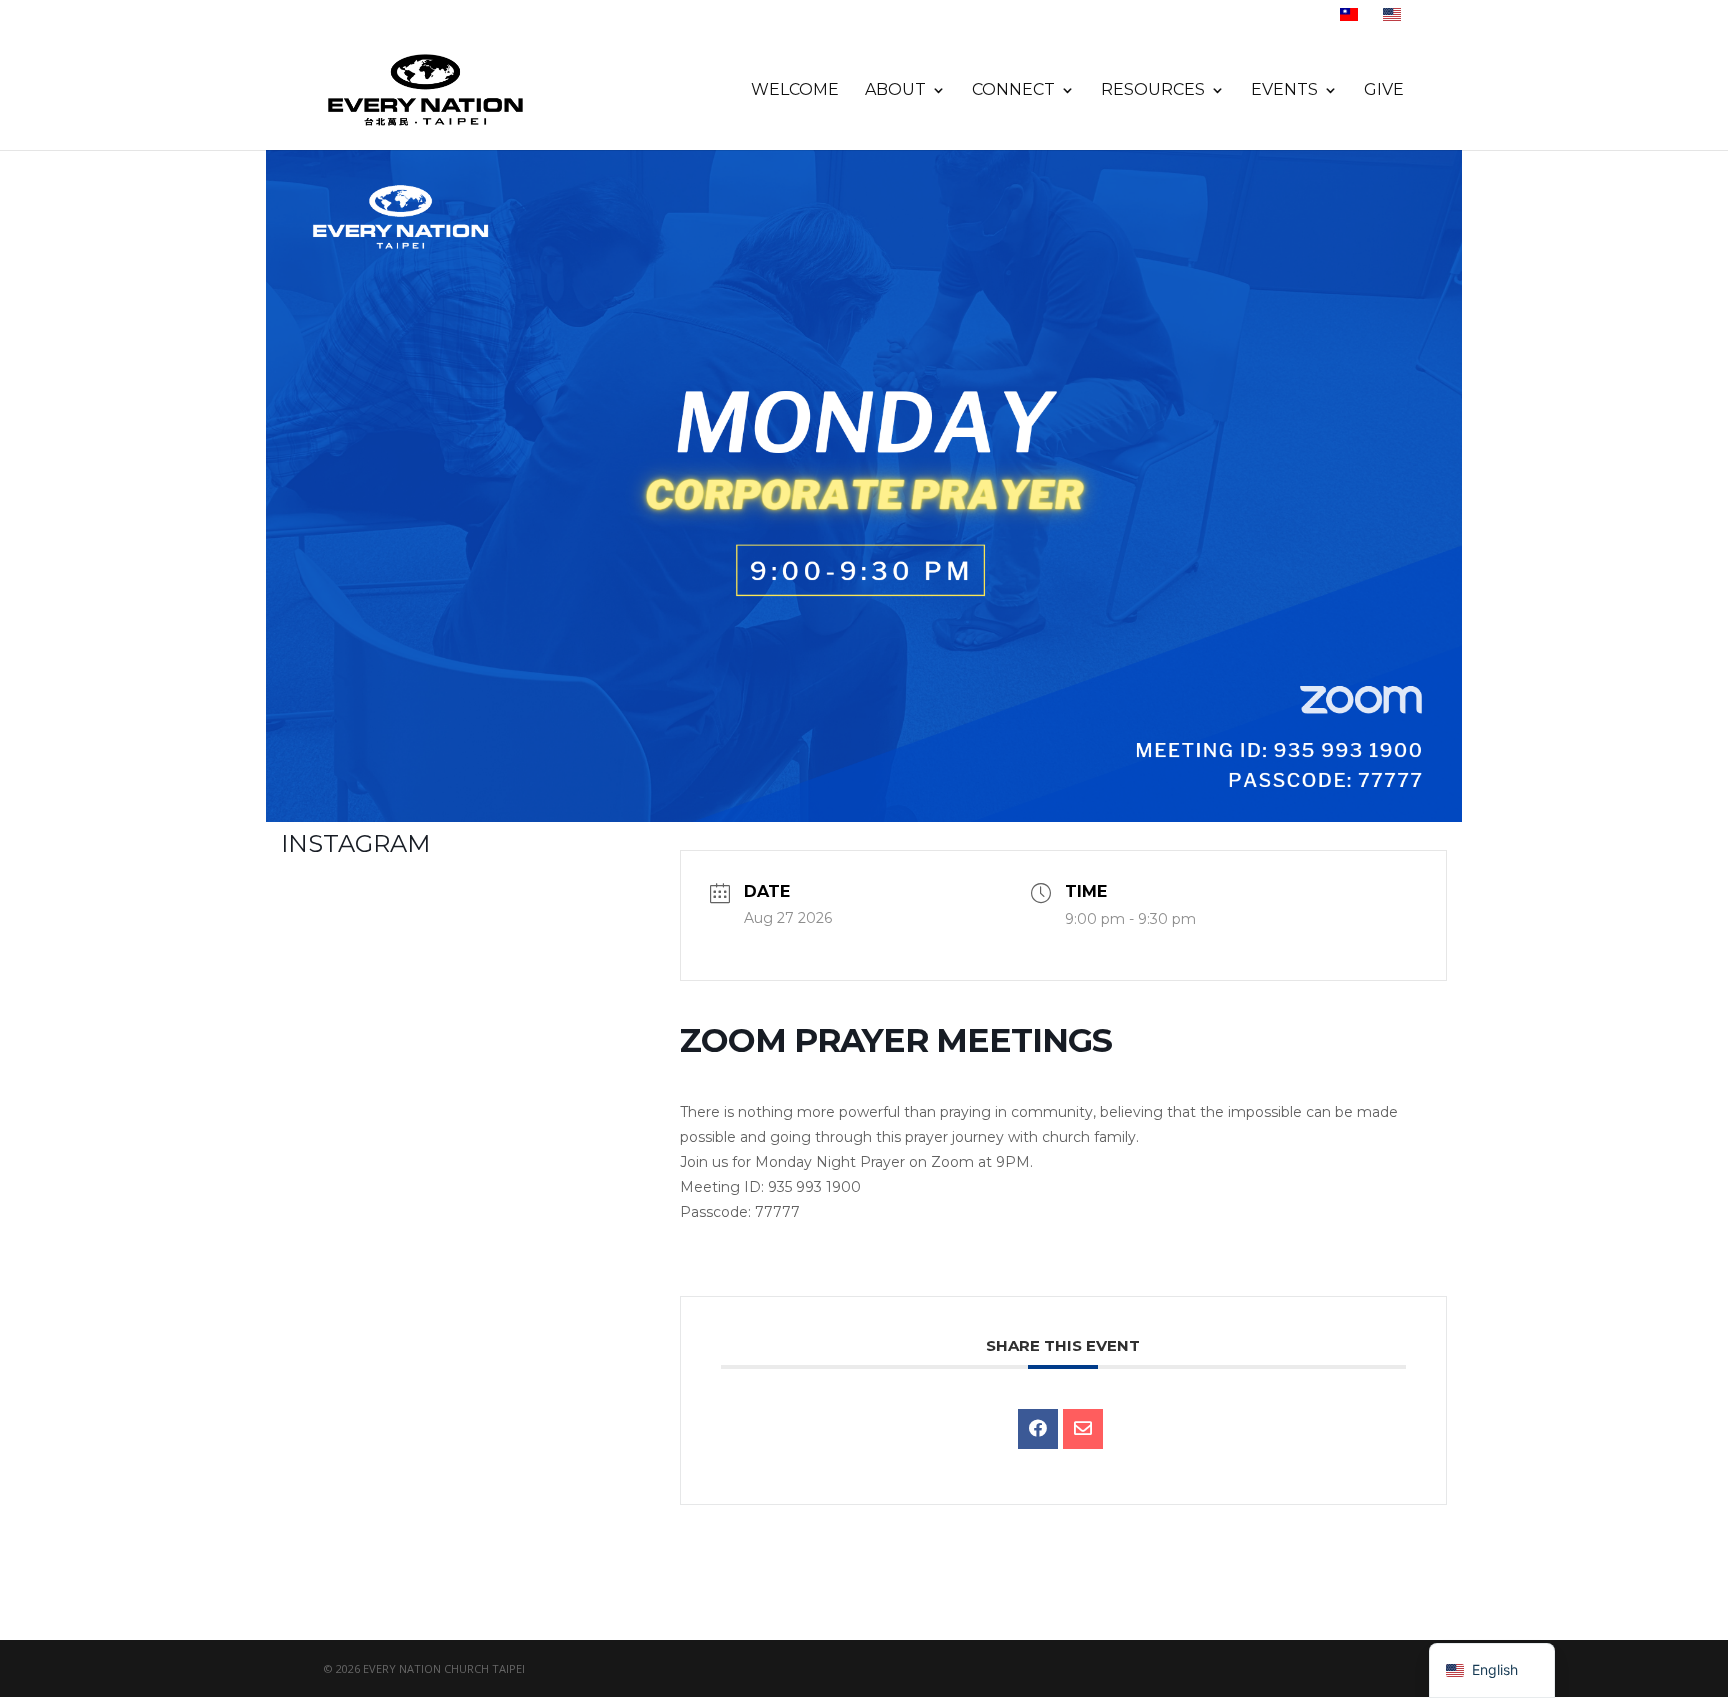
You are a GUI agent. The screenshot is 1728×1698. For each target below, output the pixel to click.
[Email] (1083, 1429)
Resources (1153, 91)
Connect (1013, 91)
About (895, 91)
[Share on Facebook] (1038, 1429)
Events (1284, 91)
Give (1384, 91)
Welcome (795, 91)
